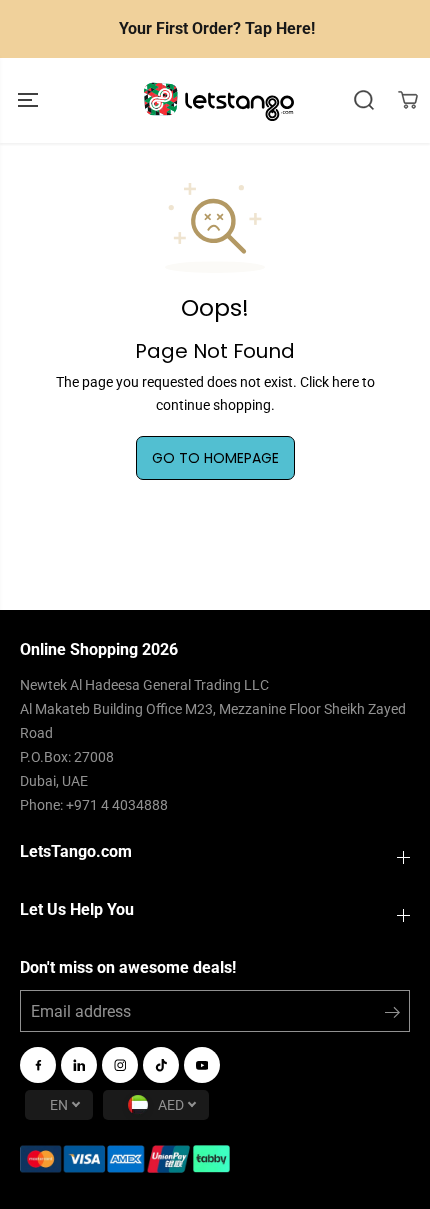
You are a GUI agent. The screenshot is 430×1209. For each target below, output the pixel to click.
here (345, 382)
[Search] (364, 100)
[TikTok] (161, 1065)
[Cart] (408, 100)
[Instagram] (120, 1065)
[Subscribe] (392, 1016)
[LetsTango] (219, 100)
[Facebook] (38, 1065)
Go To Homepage (215, 458)
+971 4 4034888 (117, 805)
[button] (30, 100)
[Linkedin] (79, 1065)
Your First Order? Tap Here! (217, 28)
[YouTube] (202, 1065)
